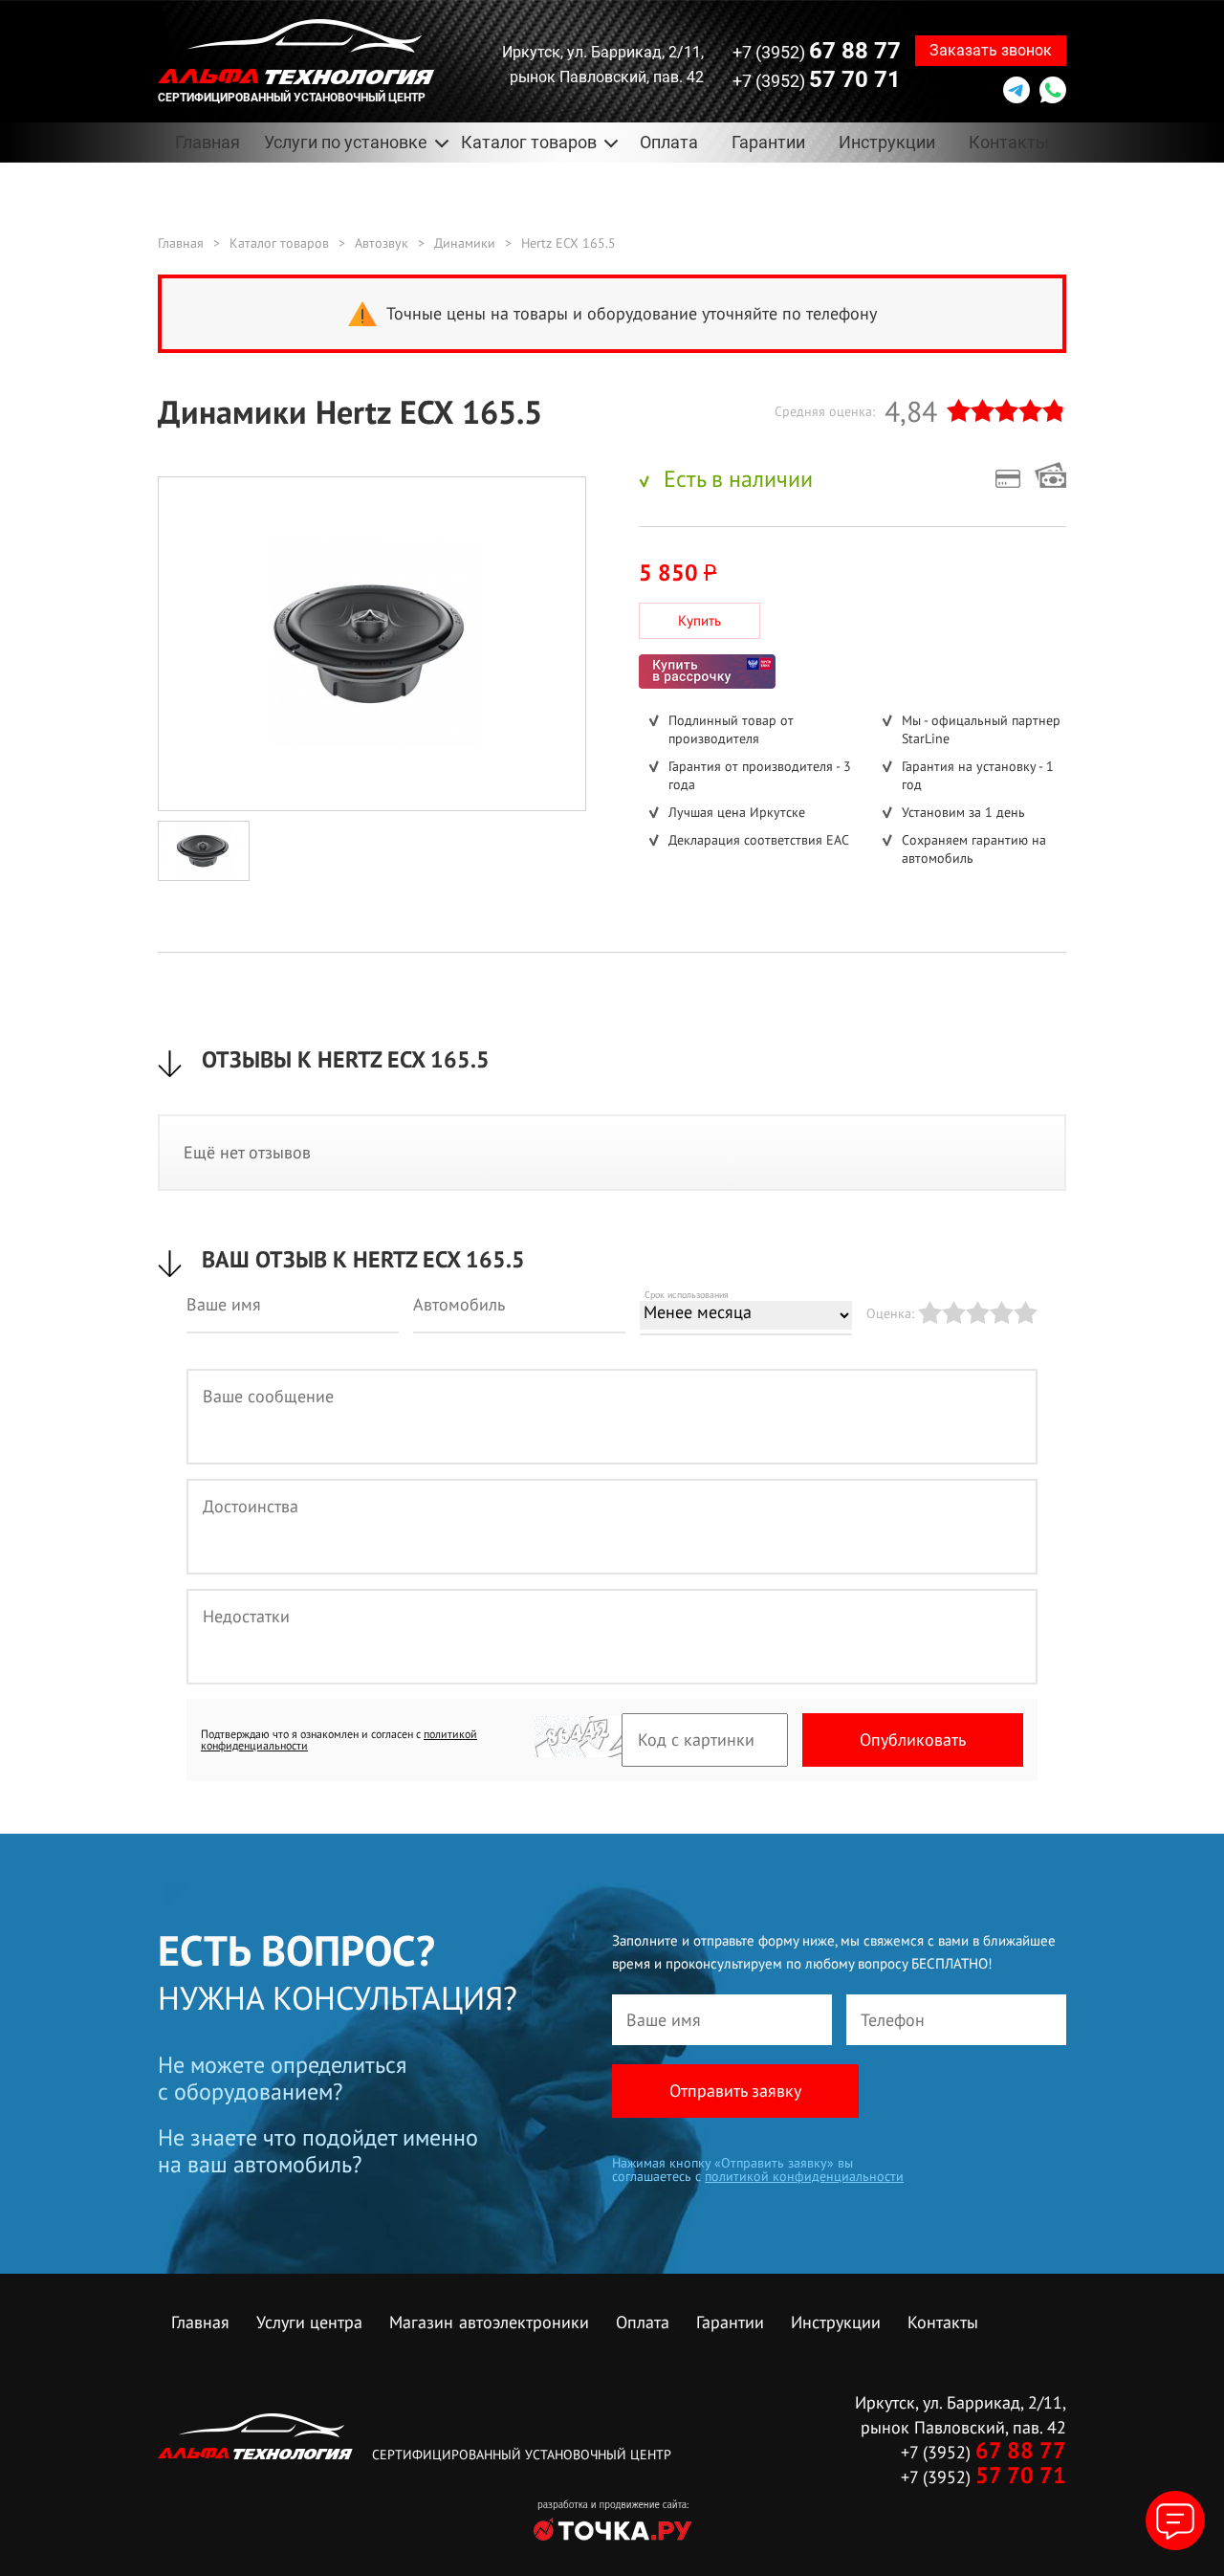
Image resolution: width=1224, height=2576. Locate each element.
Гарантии (768, 142)
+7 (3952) (817, 51)
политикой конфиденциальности (804, 2176)
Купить (699, 620)
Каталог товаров (279, 243)
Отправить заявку (735, 2091)
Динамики (465, 243)
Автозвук (382, 243)
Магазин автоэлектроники (489, 2322)
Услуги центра (309, 2322)
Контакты (1009, 142)
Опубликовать (913, 1739)
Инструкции (887, 142)
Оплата (669, 142)
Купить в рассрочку (707, 672)
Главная (208, 142)
